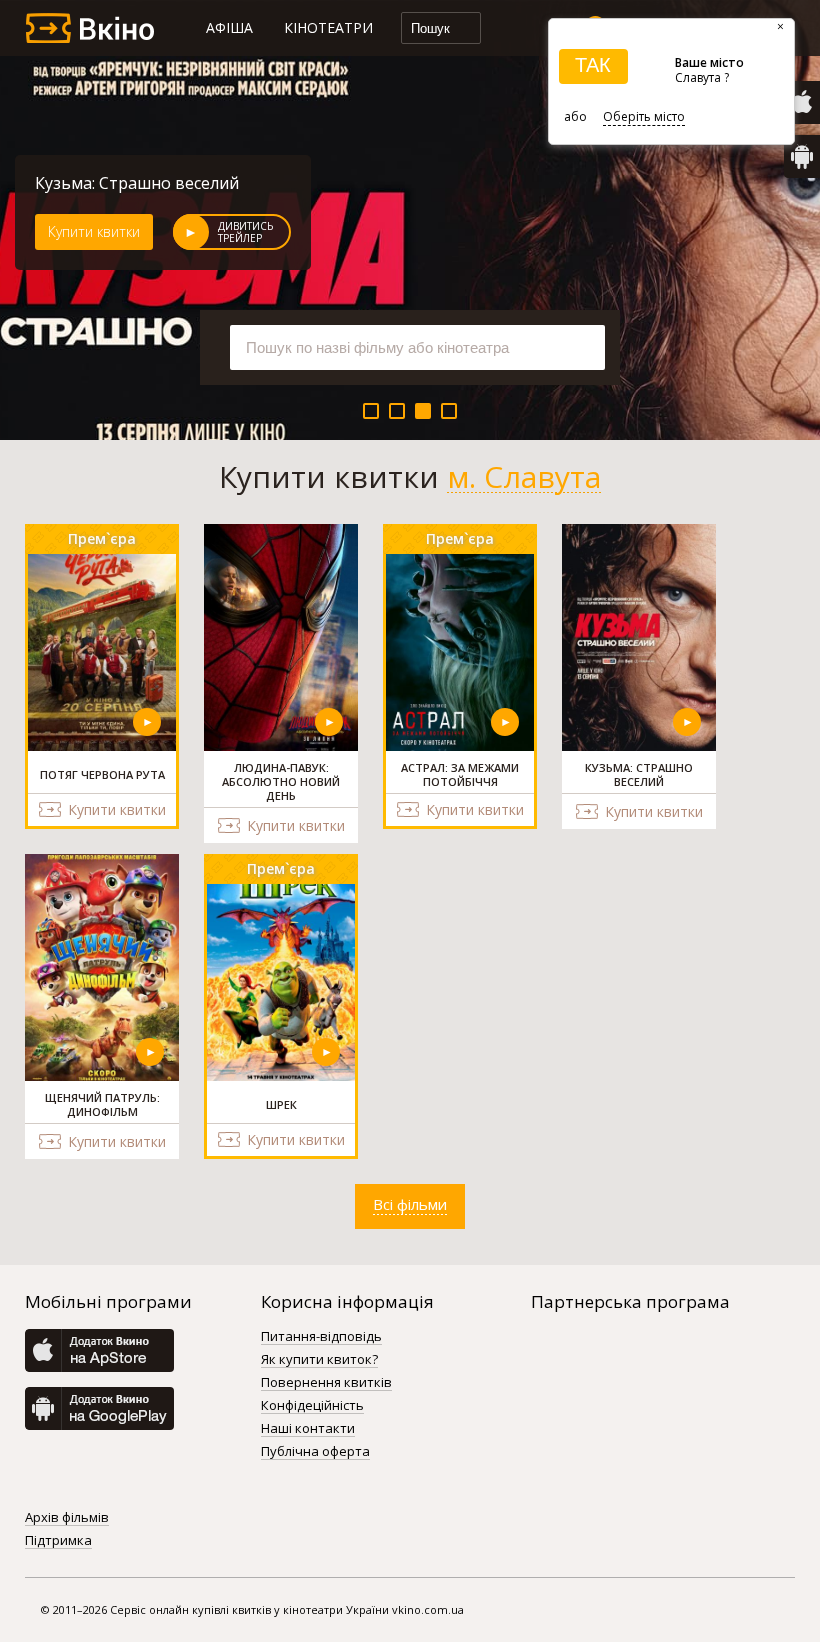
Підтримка (58, 1541)
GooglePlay (802, 156)
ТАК (593, 65)
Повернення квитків (326, 1383)
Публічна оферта (315, 1452)
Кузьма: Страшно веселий (137, 183)
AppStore (802, 102)
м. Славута (524, 477)
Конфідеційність (312, 1406)
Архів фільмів (67, 1518)
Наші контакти (308, 1429)
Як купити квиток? (319, 1360)
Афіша (229, 27)
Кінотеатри (328, 27)
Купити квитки (94, 231)
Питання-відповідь (321, 1337)
